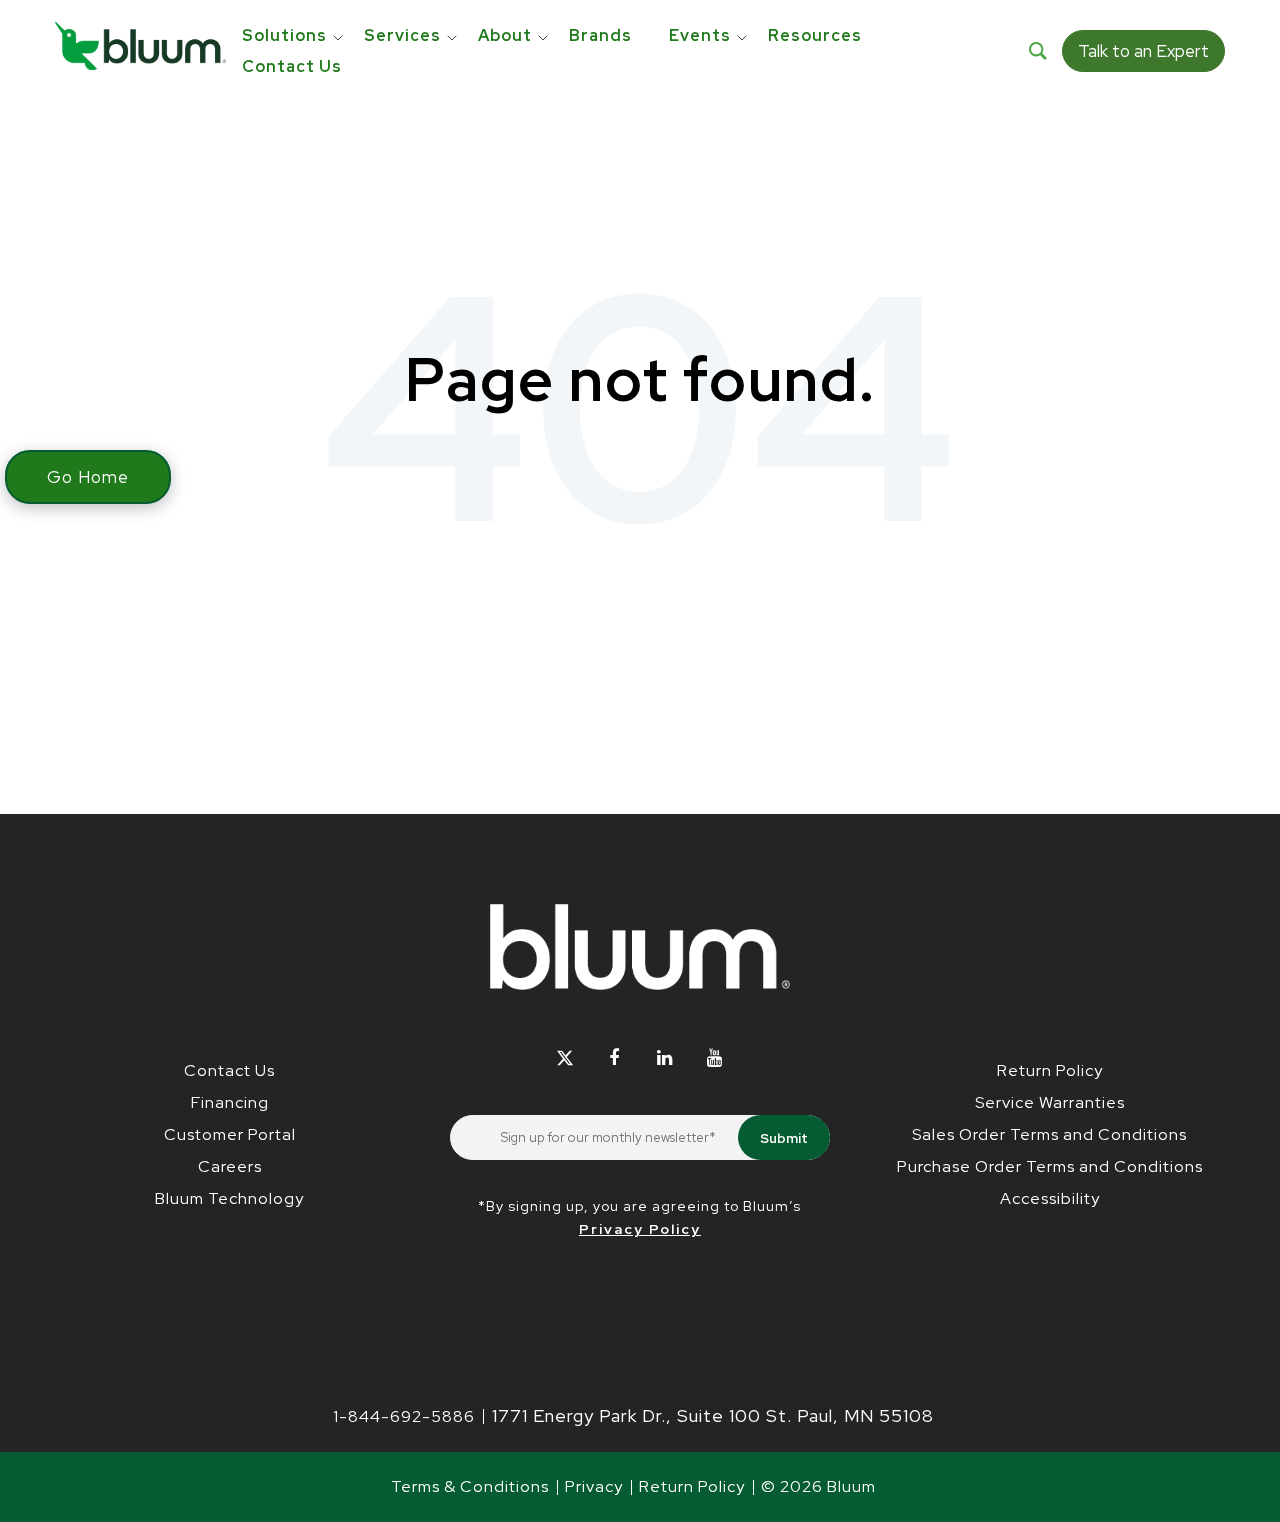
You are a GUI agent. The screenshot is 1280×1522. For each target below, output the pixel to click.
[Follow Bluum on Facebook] (614, 1057)
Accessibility (1050, 1198)
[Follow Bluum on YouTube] (714, 1057)
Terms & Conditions (470, 1486)
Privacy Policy (640, 1229)
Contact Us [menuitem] (292, 66)
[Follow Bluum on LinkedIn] (664, 1057)
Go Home (88, 477)
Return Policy (1050, 1070)
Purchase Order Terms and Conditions (1050, 1166)
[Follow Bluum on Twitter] (564, 1057)
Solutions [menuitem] (284, 35)
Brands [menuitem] (600, 35)
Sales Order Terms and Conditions (1049, 1134)
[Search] (1038, 51)
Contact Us (229, 1070)
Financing (230, 1102)
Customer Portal (230, 1134)
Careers (230, 1166)
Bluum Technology (229, 1198)
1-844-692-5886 (404, 1416)
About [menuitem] (505, 35)
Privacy (594, 1486)
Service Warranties (1050, 1102)
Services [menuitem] (402, 35)
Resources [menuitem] (815, 35)
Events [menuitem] (700, 35)
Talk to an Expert (1143, 51)
